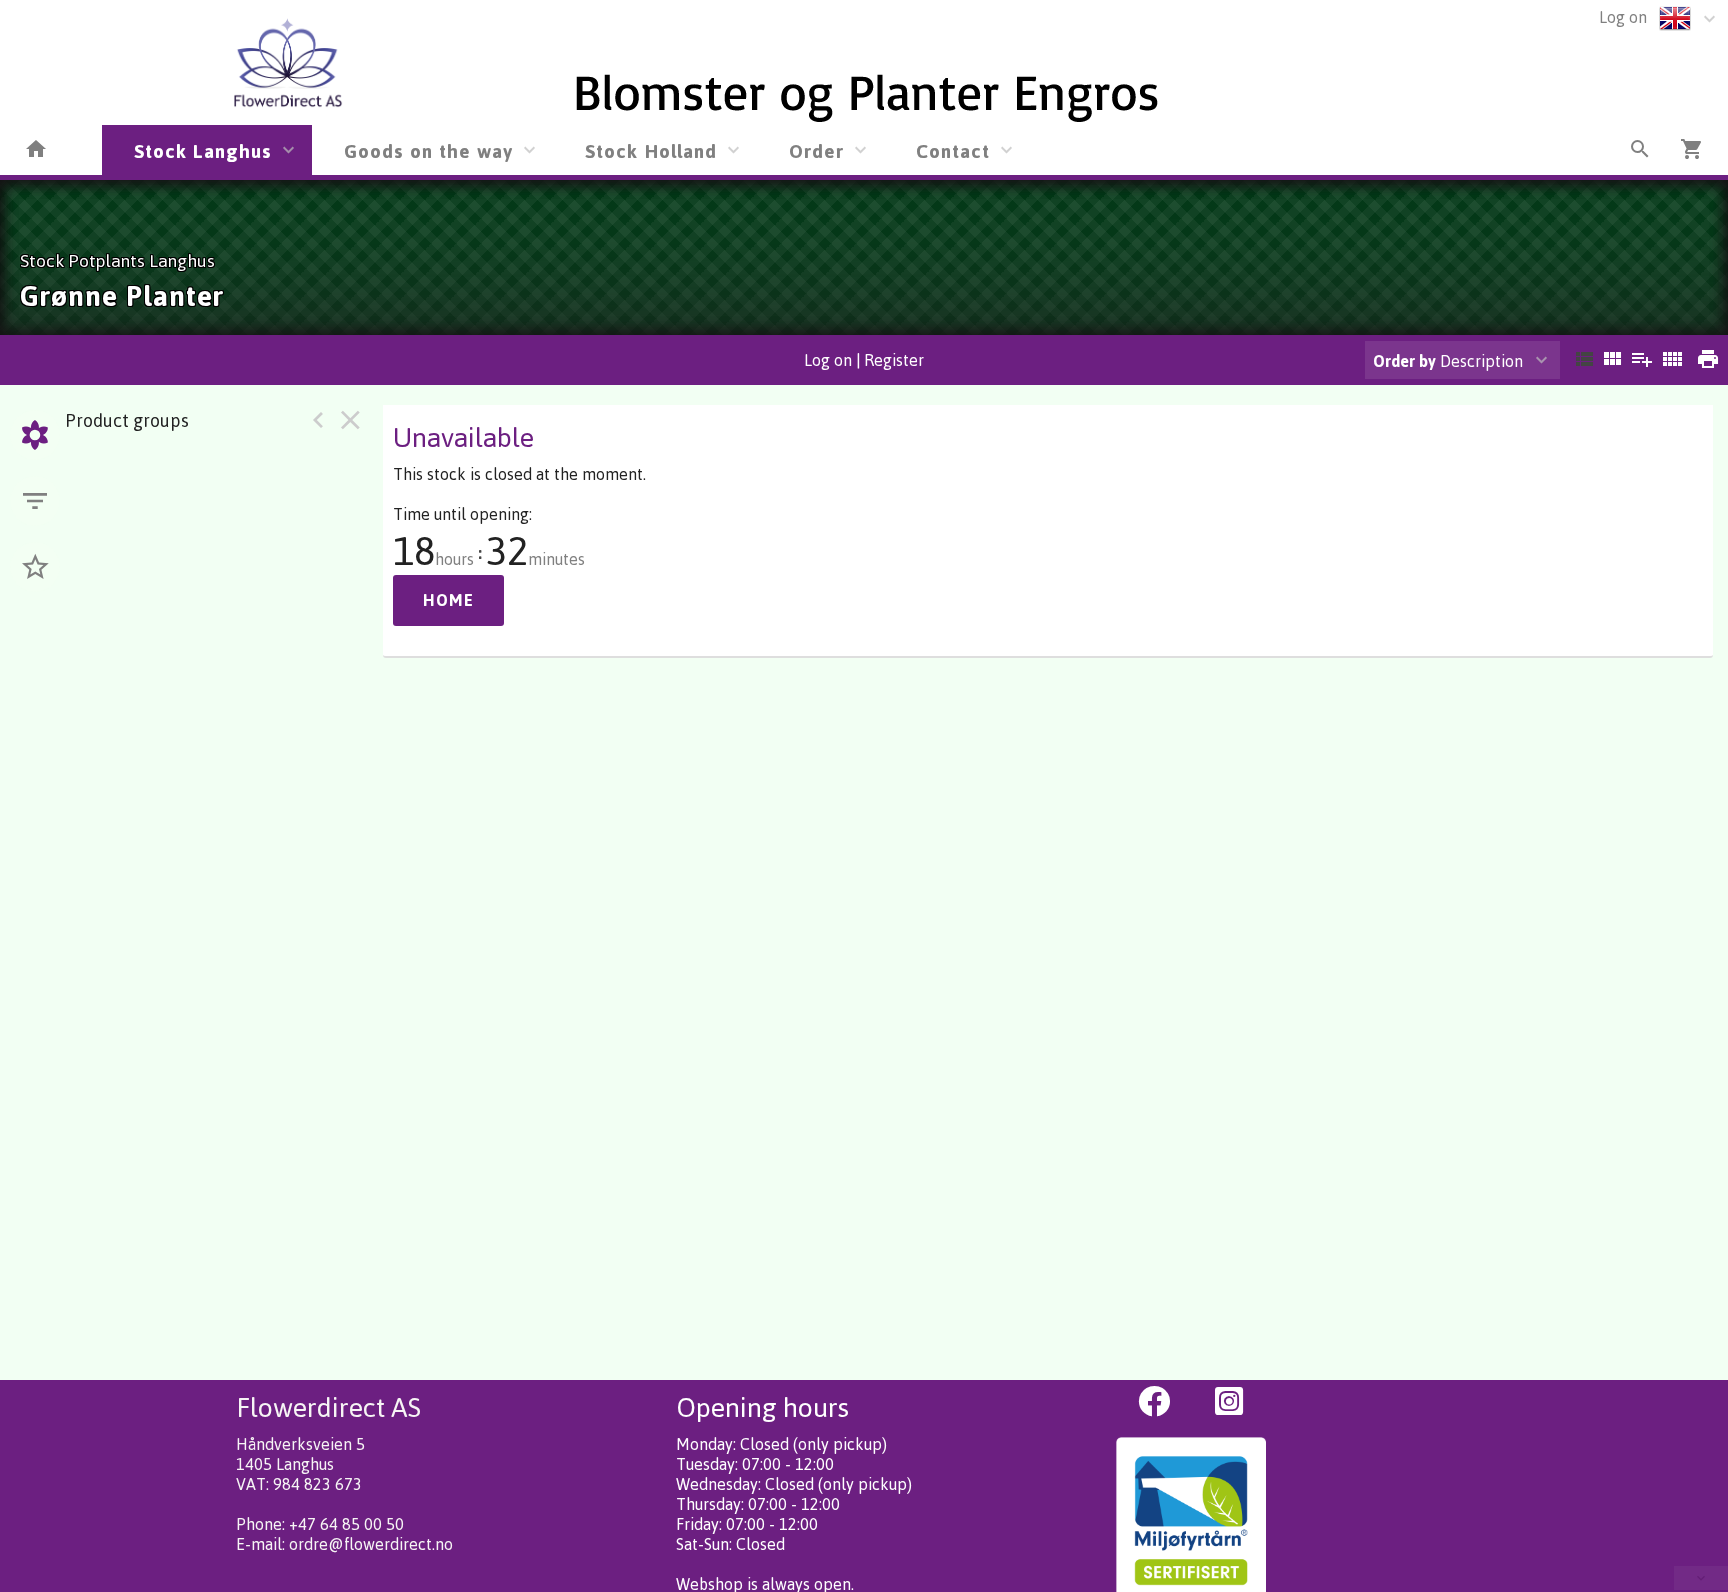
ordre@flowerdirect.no (371, 1544)
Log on (1623, 17)
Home (448, 600)
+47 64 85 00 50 (346, 1524)
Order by (1404, 361)
